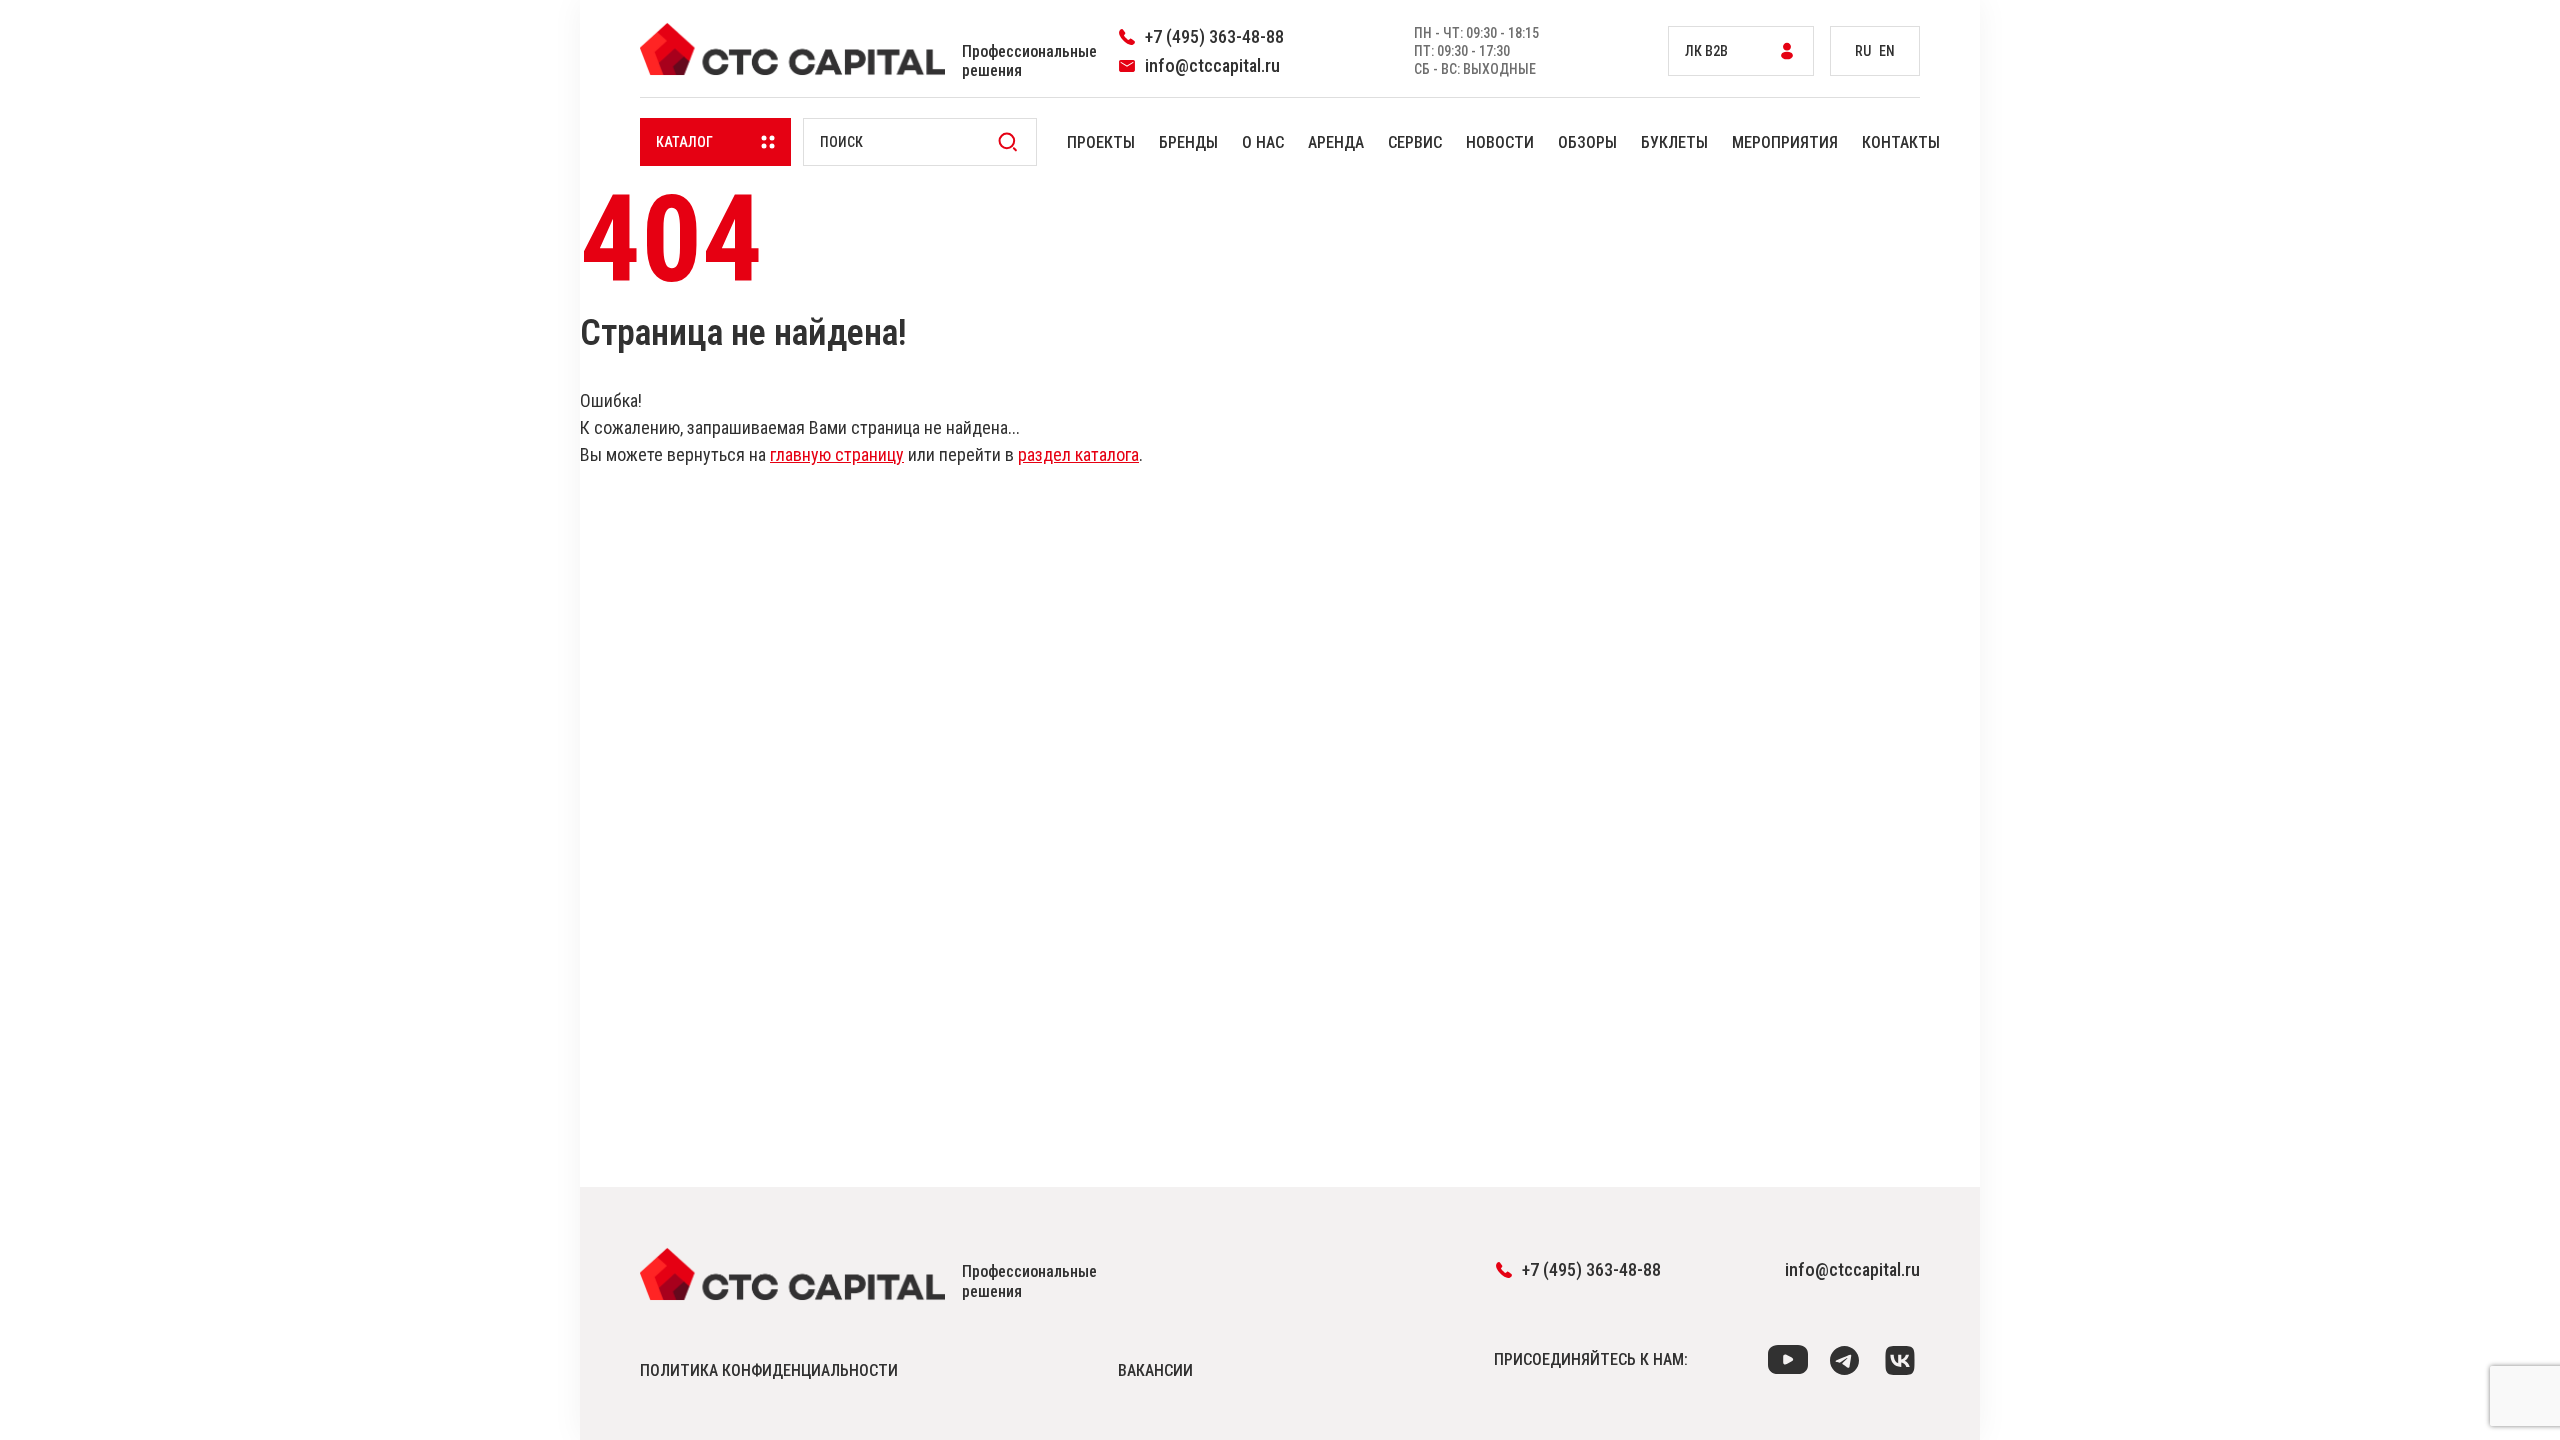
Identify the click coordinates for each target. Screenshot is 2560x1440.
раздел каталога (1078, 454)
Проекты (1101, 142)
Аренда (1336, 142)
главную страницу (837, 454)
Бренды (1188, 142)
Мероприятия (1785, 142)
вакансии (1155, 1370)
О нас (1263, 142)
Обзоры (1587, 142)
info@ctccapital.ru (1852, 1269)
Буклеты (1674, 142)
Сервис (1415, 142)
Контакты (1901, 142)
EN (1887, 51)
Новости (1500, 142)
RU (1863, 51)
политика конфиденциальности (769, 1370)
